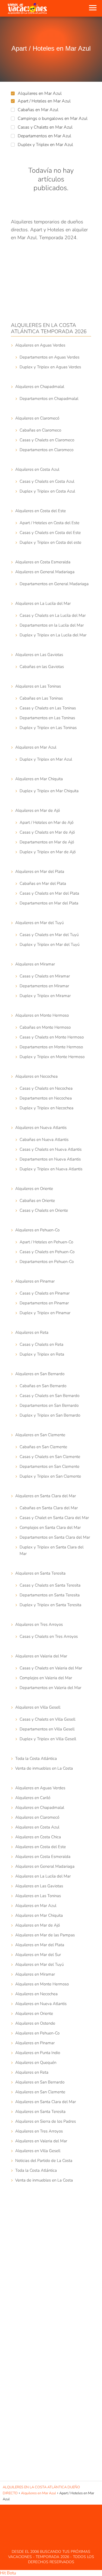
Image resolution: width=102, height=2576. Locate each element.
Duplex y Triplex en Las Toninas (48, 728)
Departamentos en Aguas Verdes (50, 357)
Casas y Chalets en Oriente (44, 1210)
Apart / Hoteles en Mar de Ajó (47, 822)
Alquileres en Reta (32, 1332)
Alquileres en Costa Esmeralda (43, 562)
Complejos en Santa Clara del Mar (50, 1527)
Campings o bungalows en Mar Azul (53, 119)
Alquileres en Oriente (34, 1189)
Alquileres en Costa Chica (38, 1837)
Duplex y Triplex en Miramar (45, 996)
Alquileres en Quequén (36, 2062)
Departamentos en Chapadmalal (49, 399)
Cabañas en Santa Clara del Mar (49, 1508)
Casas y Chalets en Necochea (46, 1088)
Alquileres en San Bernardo (40, 1374)
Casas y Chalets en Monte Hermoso (52, 1037)
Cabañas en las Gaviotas (42, 667)
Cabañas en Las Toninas (41, 698)
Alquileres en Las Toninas (38, 686)
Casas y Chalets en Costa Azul (47, 481)
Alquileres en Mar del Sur (38, 1955)
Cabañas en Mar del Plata (43, 883)
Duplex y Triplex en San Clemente (50, 1476)
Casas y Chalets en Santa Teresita (50, 1585)
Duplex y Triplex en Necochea (47, 1108)
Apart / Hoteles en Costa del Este (50, 523)
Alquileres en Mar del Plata (40, 871)
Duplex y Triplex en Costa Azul (47, 491)
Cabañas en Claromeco (40, 430)
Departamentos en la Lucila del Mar (52, 625)
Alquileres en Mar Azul (40, 93)
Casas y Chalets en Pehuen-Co (47, 1252)
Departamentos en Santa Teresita (50, 1595)
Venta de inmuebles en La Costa (44, 1768)
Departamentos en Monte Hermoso (51, 1047)
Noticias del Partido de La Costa (44, 2161)
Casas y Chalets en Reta (41, 1344)
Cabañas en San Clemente (43, 1447)
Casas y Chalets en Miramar (45, 976)
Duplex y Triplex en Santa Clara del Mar (52, 1550)
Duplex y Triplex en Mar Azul (45, 145)
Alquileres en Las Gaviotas (39, 655)
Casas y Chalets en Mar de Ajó (47, 832)
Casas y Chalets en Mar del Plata (49, 893)
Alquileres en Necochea (36, 1076)
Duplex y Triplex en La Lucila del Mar (53, 635)
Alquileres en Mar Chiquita (39, 779)
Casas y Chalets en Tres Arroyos (49, 1636)
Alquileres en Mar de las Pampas (45, 1935)
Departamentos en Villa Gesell (47, 1729)
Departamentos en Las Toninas (47, 718)
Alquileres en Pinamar (35, 1281)
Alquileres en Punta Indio (38, 2053)
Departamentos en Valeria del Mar (50, 1688)
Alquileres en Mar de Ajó (38, 810)
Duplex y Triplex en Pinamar (45, 1313)
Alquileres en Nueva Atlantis (41, 1128)
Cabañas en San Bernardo (43, 1386)
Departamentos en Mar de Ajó (47, 842)
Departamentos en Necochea (46, 1098)
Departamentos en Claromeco (47, 450)
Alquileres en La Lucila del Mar (43, 603)
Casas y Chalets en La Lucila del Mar (53, 615)
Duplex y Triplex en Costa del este (50, 542)
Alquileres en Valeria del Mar (41, 1656)
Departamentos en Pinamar (44, 1303)
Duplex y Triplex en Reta (42, 1354)
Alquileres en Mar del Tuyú (39, 923)
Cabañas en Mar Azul (38, 110)
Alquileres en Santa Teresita (40, 1573)
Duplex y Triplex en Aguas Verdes (50, 367)
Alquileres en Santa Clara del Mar (46, 1496)
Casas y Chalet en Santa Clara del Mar (54, 1518)
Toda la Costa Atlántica (36, 1758)
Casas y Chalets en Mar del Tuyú (49, 935)
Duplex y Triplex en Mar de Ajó (48, 852)
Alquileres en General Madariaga (45, 572)
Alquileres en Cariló (33, 1798)
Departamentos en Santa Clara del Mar (55, 1537)
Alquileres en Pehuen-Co (37, 1230)
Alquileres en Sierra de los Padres (46, 2121)
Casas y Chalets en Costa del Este (50, 533)
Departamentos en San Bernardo (49, 1405)
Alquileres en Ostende (35, 2023)
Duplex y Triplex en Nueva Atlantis (51, 1169)
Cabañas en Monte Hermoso (45, 1027)
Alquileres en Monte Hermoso (42, 1015)
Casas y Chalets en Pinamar (45, 1293)
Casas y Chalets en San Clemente (50, 1457)
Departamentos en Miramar (44, 986)
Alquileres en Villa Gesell (38, 1707)
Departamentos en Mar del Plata (49, 903)
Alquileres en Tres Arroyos (39, 1624)
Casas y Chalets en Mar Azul (45, 127)
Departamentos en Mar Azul (44, 136)
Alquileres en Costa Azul (37, 469)
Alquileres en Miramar (35, 964)
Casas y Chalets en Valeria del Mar (51, 1668)
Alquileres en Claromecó (37, 418)
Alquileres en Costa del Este (41, 511)
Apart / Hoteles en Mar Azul (44, 101)
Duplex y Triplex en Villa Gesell (48, 1739)
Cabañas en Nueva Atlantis (44, 1140)
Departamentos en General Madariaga (54, 584)
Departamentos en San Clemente (50, 1466)
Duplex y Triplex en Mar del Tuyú (50, 944)
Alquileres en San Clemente (40, 1435)
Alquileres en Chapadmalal (40, 387)
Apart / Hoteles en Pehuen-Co (46, 1242)
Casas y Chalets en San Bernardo (50, 1396)
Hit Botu (8, 2573)
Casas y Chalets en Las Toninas (48, 708)
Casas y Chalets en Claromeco (47, 440)
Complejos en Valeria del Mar (46, 1678)
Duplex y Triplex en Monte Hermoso (52, 1057)
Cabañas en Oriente (37, 1201)
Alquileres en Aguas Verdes (40, 345)
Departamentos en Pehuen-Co (47, 1262)
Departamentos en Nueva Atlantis (50, 1159)
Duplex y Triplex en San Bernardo (50, 1415)
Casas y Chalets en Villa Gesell (47, 1719)
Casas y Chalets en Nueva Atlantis (51, 1149)
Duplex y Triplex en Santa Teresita (50, 1605)
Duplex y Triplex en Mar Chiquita (49, 791)
